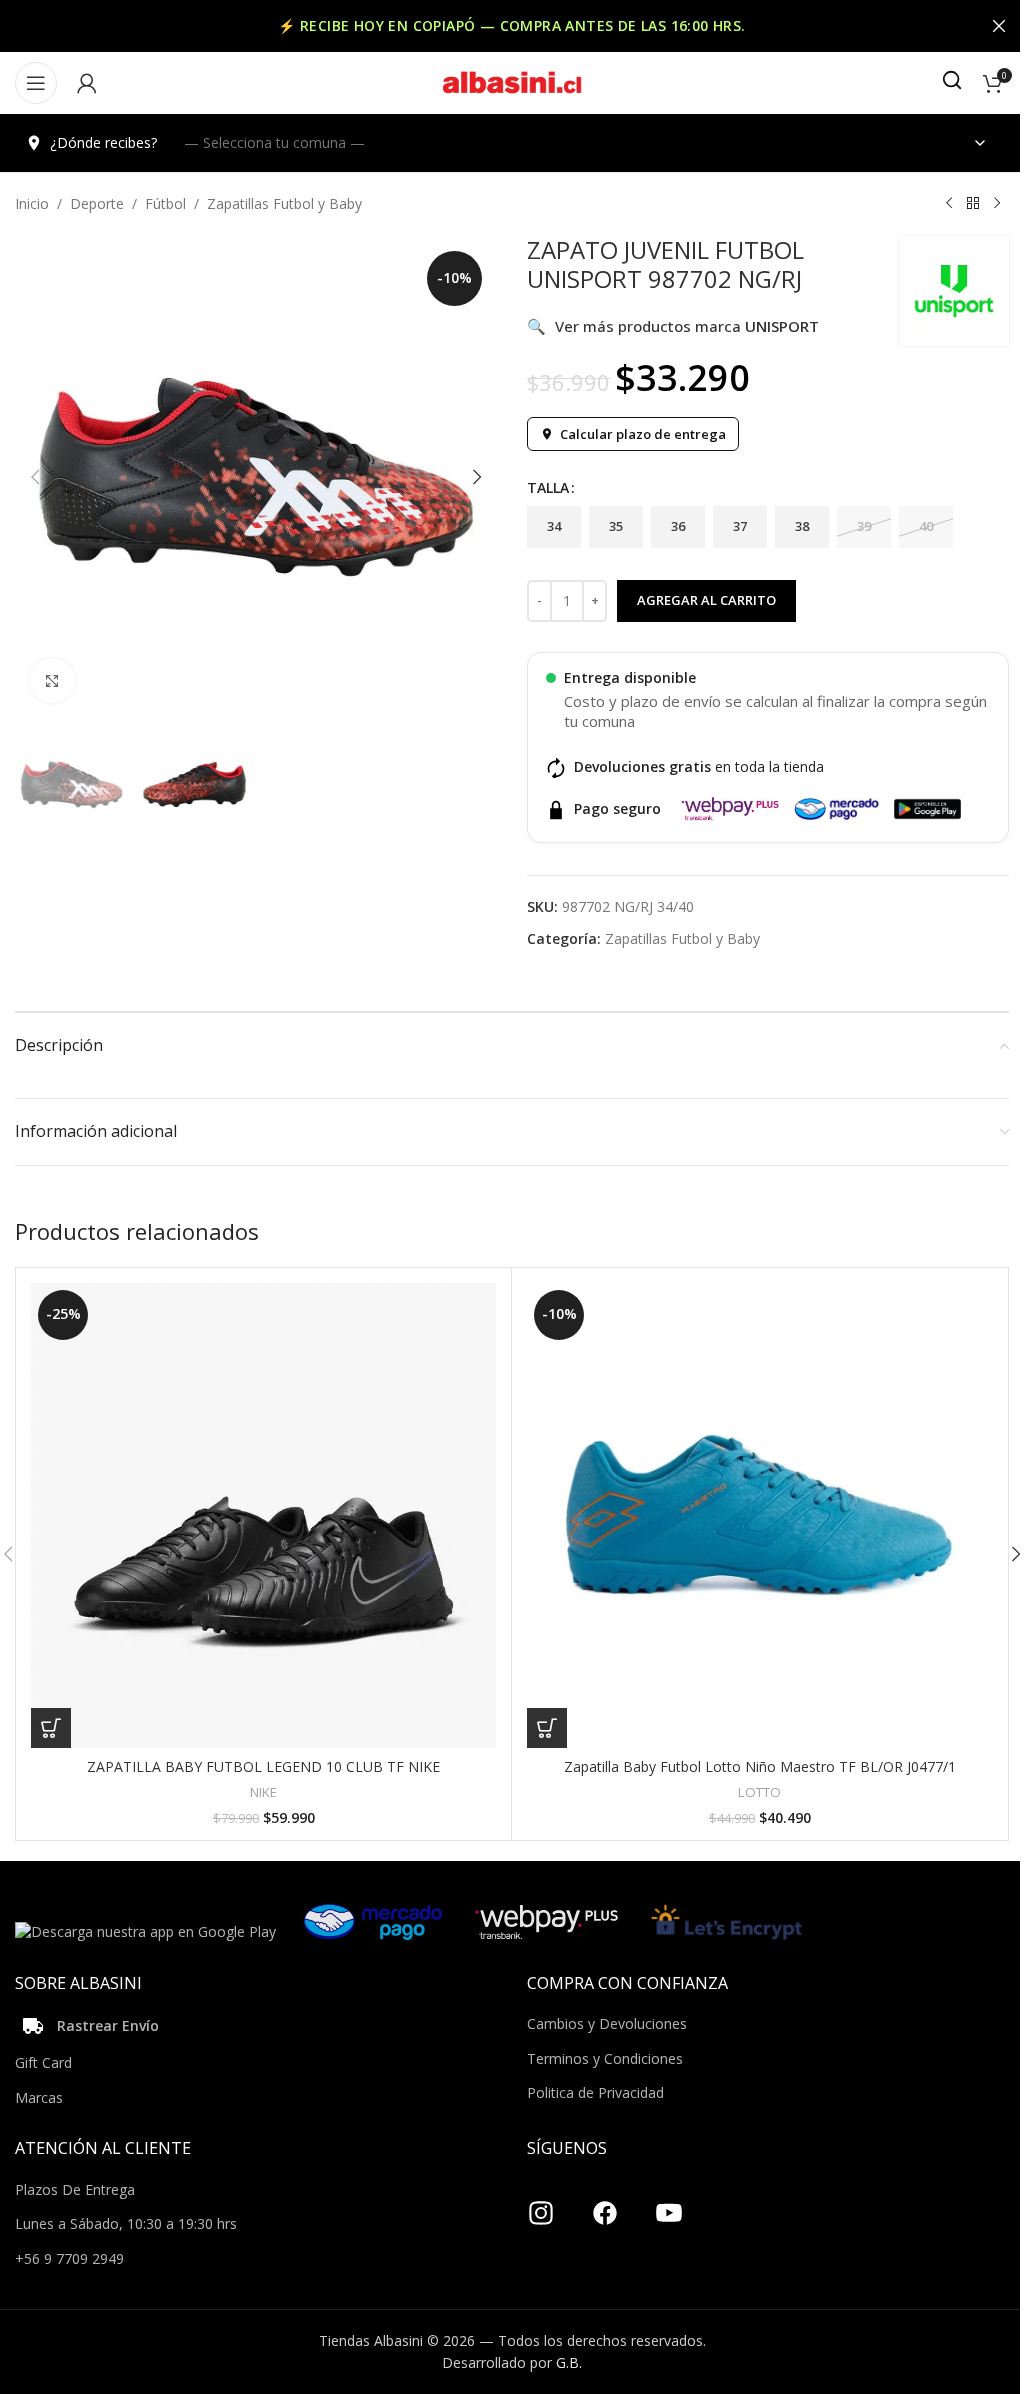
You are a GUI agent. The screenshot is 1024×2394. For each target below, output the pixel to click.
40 (926, 526)
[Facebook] (605, 2206)
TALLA (548, 487)
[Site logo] (512, 81)
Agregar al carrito (706, 600)
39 (864, 526)
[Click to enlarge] (52, 680)
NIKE (263, 1792)
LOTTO (759, 1792)
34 (554, 526)
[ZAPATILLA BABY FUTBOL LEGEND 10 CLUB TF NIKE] (263, 1515)
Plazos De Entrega (75, 2189)
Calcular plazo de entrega (643, 434)
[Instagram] (541, 2206)
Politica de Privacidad (595, 2092)
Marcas (39, 2097)
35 (616, 526)
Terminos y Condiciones (605, 2058)
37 (740, 526)
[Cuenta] (87, 83)
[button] (35, 477)
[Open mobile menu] (36, 83)
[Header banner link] (512, 26)
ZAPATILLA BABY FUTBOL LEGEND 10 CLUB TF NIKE (263, 1766)
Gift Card (43, 2062)
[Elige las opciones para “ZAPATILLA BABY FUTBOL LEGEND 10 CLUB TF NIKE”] (51, 1728)
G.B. (569, 2362)
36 (678, 526)
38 (802, 526)
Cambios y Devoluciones (607, 2023)
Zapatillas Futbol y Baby (284, 203)
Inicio (32, 203)
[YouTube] (669, 2206)
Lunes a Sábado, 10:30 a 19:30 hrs (126, 2223)
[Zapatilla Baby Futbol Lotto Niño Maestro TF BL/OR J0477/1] (759, 1515)
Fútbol (165, 203)
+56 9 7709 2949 (69, 2258)
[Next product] (997, 204)
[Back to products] (973, 204)
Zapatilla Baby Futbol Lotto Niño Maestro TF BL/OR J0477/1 (760, 1766)
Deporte (97, 203)
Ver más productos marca (673, 326)
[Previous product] (949, 204)
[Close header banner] (999, 26)
